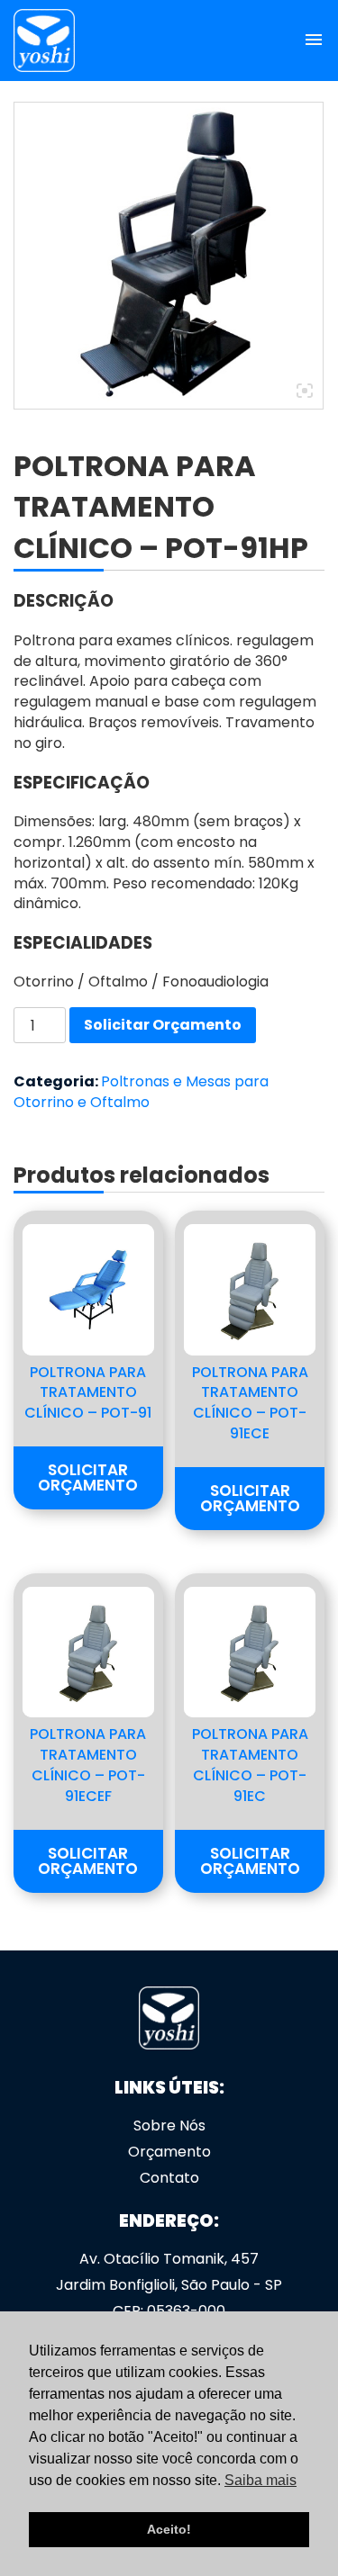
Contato (169, 2178)
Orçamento (169, 2152)
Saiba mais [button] (260, 2480)
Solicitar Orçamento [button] (88, 1477)
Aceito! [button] (169, 2529)
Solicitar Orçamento (163, 1025)
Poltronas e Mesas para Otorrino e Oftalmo (141, 1092)
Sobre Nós (169, 2126)
